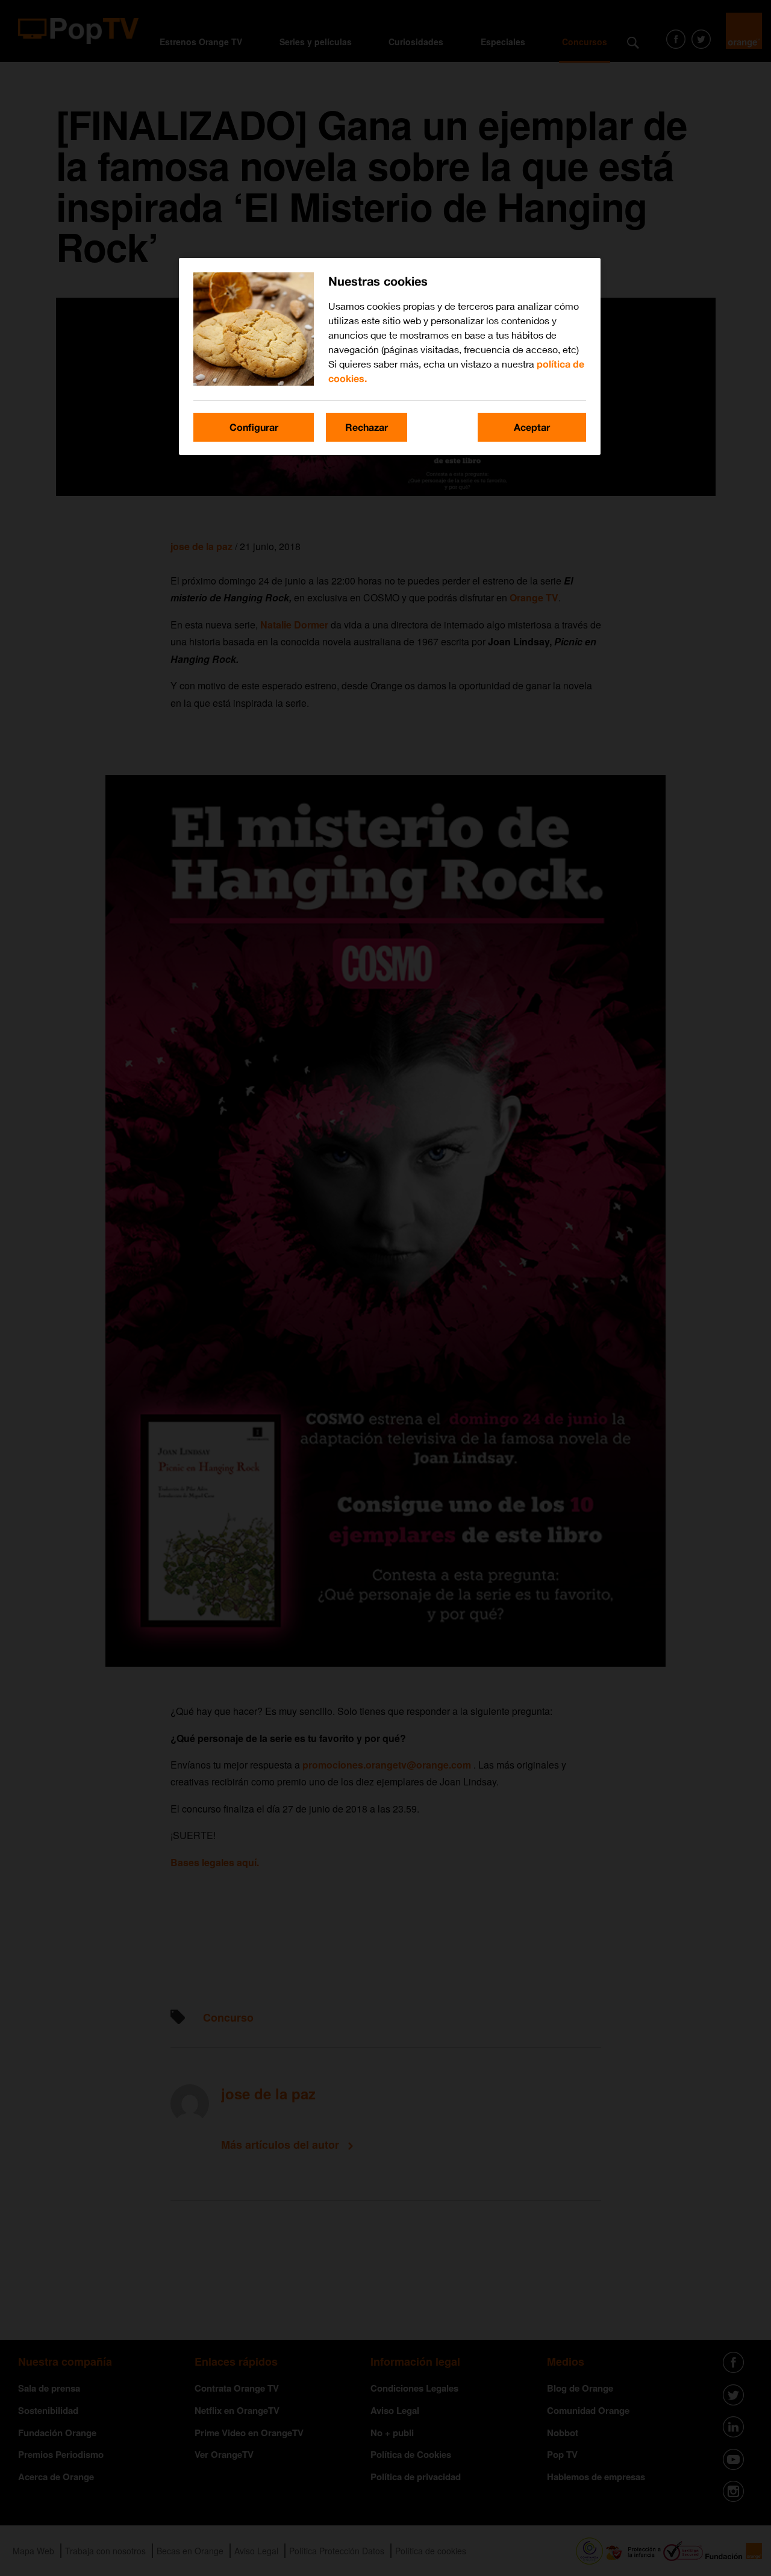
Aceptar (532, 427)
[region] (390, 356)
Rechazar (367, 427)
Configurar (254, 427)
